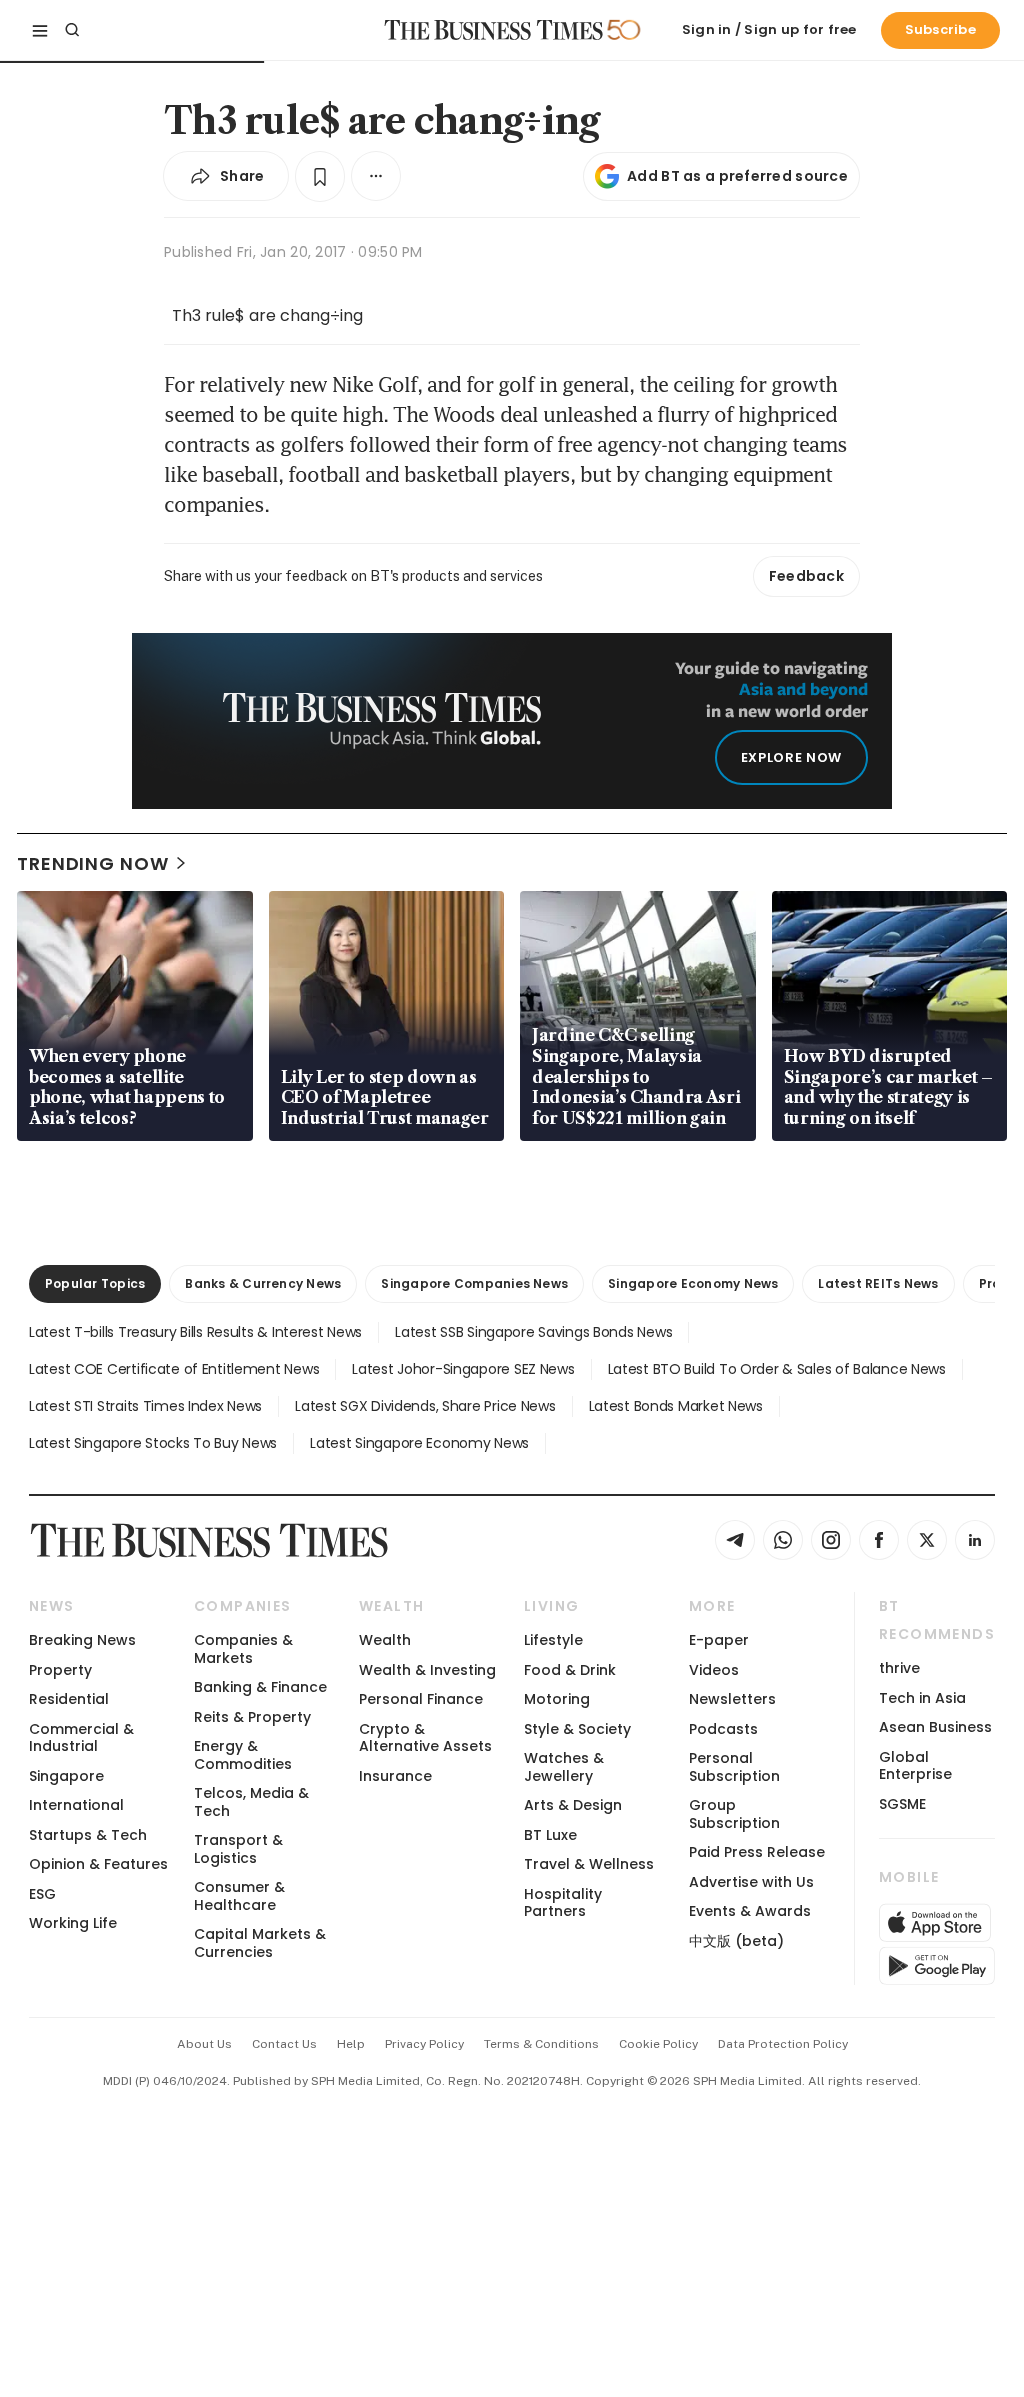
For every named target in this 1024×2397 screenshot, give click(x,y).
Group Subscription (734, 1813)
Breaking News (82, 1640)
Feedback (806, 576)
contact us (284, 2044)
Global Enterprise (915, 1765)
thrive (899, 1668)
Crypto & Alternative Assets (425, 1737)
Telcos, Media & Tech (251, 1801)
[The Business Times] (494, 30)
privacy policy (424, 2044)
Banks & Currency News (263, 1283)
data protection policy (783, 2044)
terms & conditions (541, 2044)
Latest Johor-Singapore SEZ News (463, 1369)
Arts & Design (573, 1805)
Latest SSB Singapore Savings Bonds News (533, 1332)
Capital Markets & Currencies (260, 1942)
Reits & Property (252, 1717)
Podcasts (723, 1729)
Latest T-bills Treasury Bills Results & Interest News (195, 1332)
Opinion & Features (98, 1864)
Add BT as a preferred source (737, 176)
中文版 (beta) (736, 1941)
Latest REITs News (878, 1283)
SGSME (902, 1804)
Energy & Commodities (243, 1754)
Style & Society (577, 1729)
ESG (42, 1894)
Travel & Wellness (589, 1864)
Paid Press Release (757, 1852)
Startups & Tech (88, 1835)
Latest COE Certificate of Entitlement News (174, 1369)
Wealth (385, 1640)
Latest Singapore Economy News (419, 1443)
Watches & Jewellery (564, 1766)
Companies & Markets (243, 1648)
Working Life (73, 1923)
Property (60, 1670)
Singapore (66, 1776)
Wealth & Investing (427, 1670)
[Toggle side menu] (40, 30)
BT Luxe (550, 1835)
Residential (69, 1699)
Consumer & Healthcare (239, 1895)
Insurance (395, 1776)
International (76, 1805)
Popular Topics (95, 1283)
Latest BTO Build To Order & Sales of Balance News (777, 1369)
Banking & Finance (260, 1687)
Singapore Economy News (693, 1283)
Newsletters (732, 1699)
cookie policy (658, 2044)
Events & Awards (750, 1911)
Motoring (557, 1699)
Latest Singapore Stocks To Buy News (153, 1443)
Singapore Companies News (474, 1283)
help (351, 2044)
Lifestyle (553, 1640)
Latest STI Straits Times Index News (145, 1406)
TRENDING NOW (93, 863)
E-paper (719, 1640)
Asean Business (935, 1727)
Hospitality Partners (563, 1902)
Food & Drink (570, 1670)
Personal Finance (421, 1699)
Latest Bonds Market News (676, 1406)
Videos (714, 1670)
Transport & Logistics (238, 1848)
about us (204, 2044)
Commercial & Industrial (81, 1737)
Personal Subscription (734, 1766)
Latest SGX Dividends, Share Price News (425, 1406)
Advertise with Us (751, 1882)
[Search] (72, 30)
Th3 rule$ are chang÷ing (267, 315)
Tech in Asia (922, 1698)
